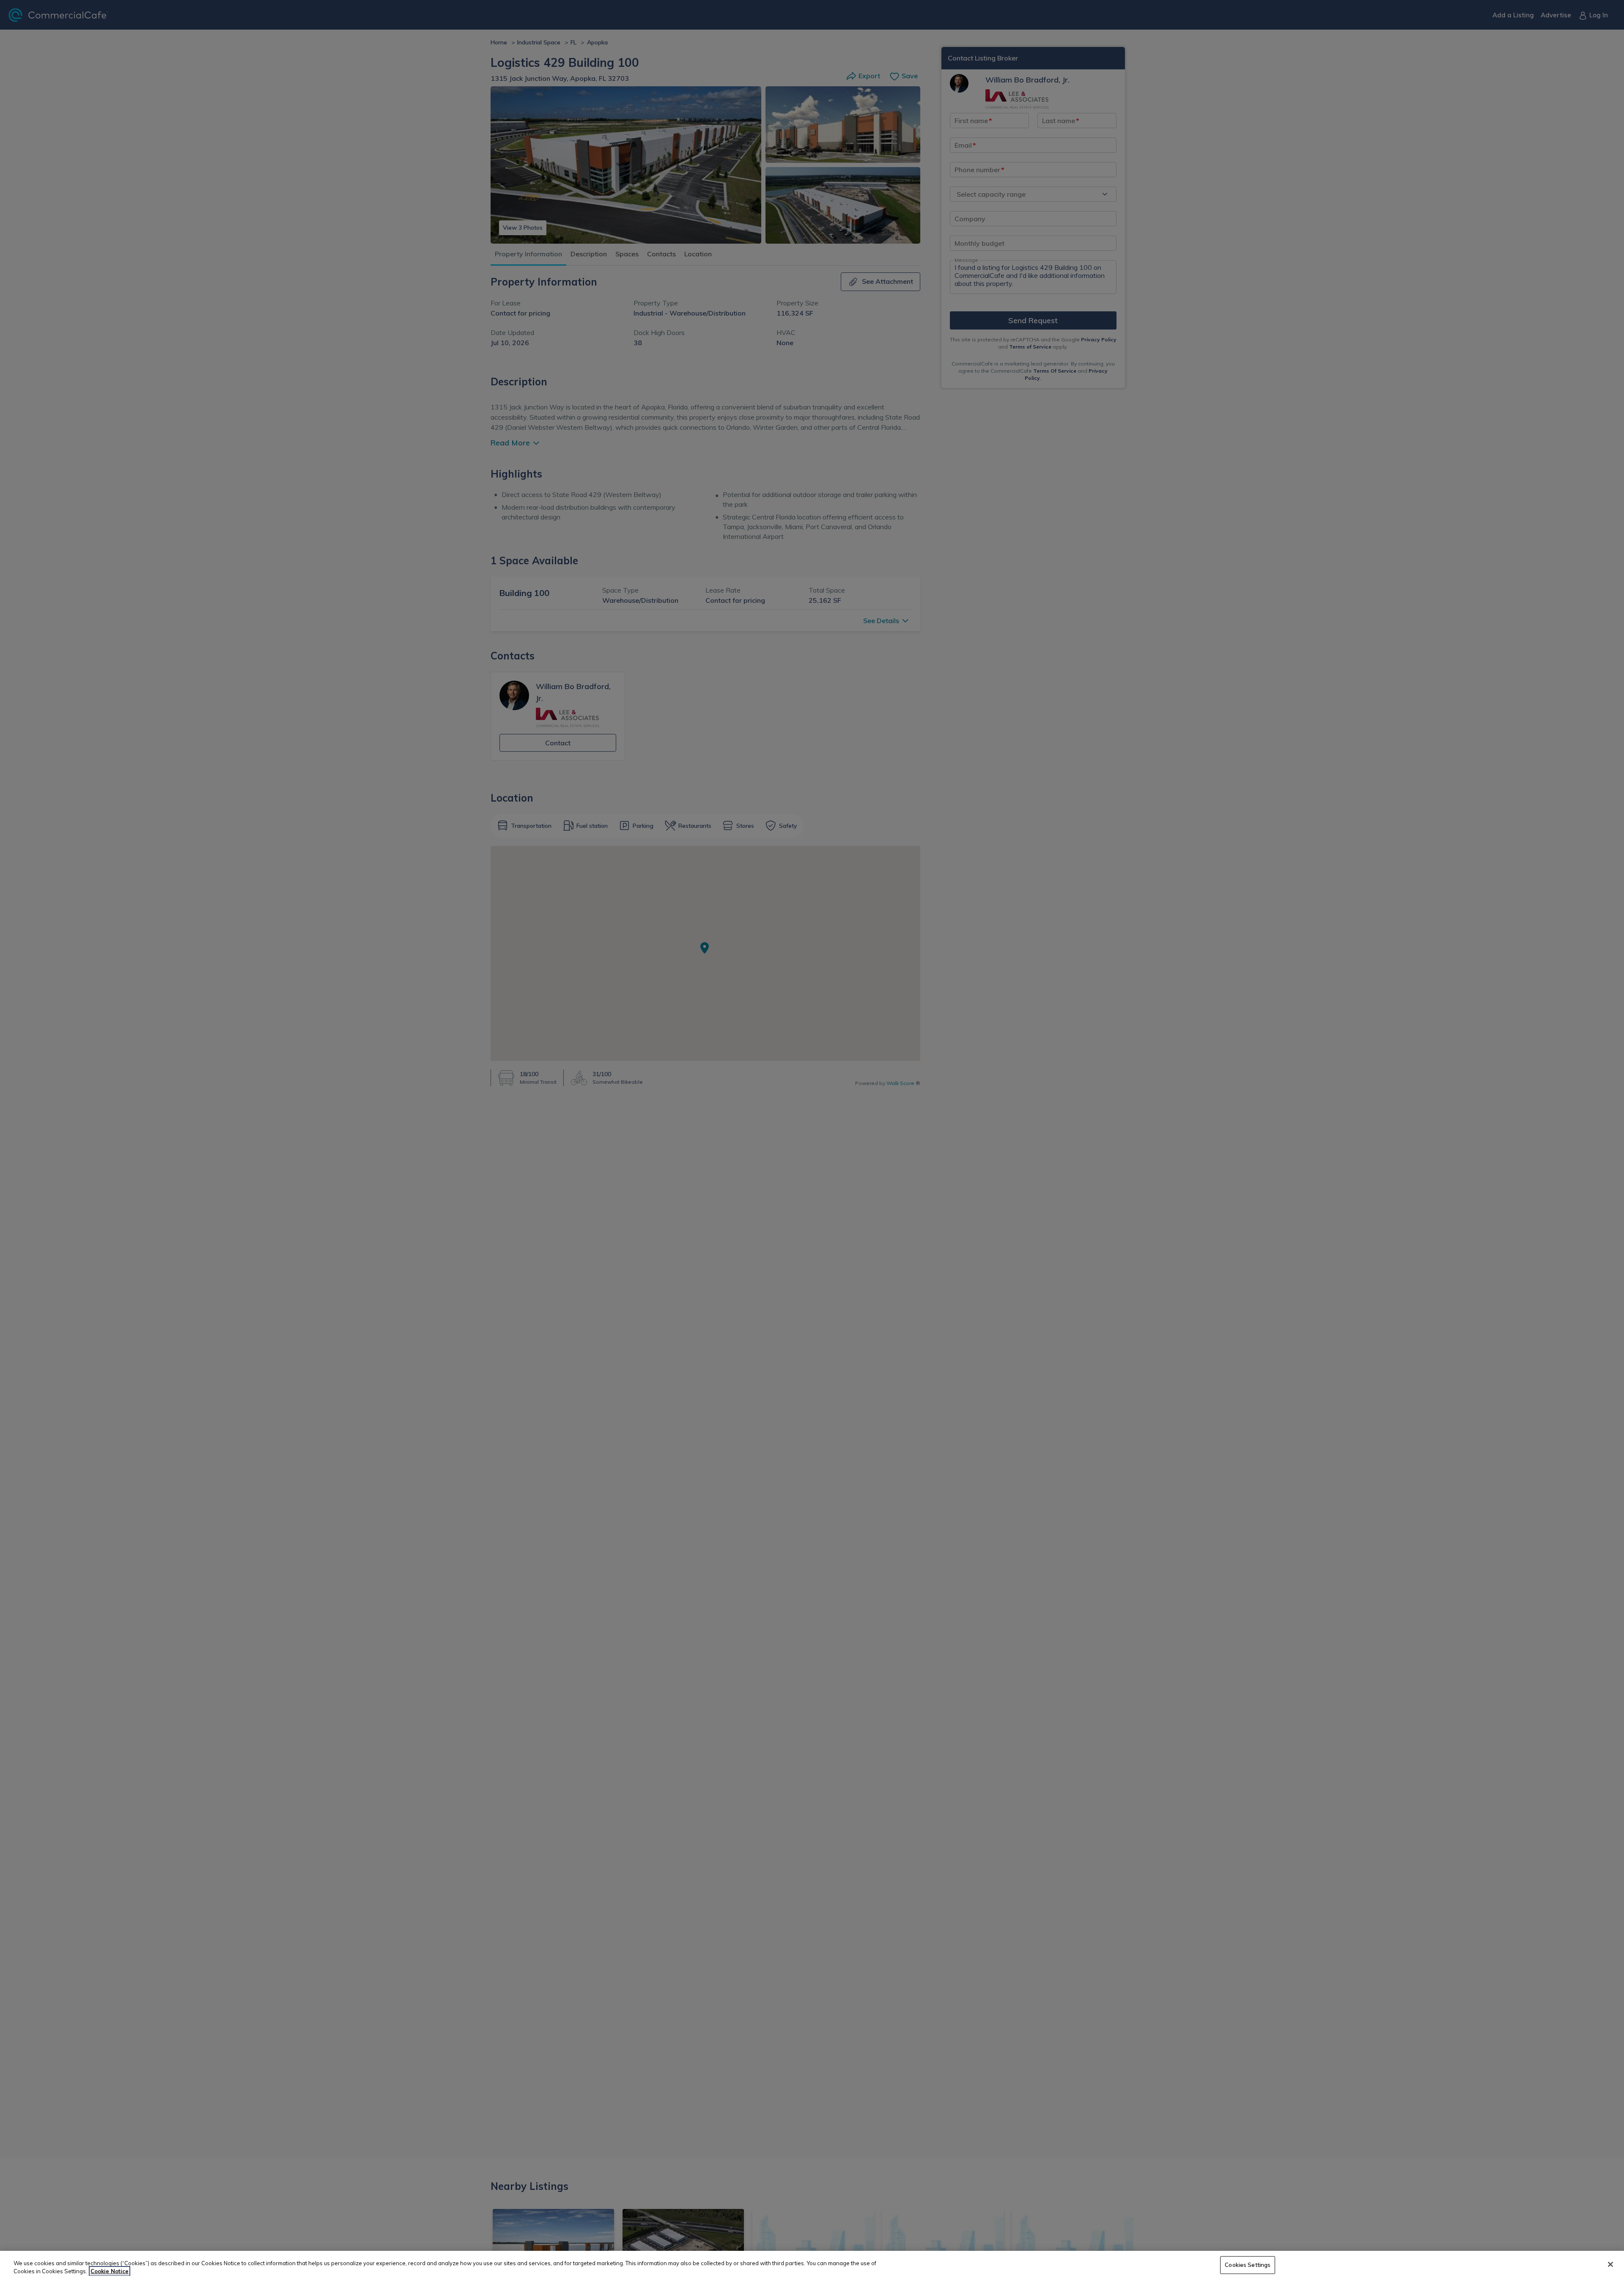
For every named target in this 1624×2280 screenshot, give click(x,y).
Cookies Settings (1248, 2265)
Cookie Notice (110, 2271)
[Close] (1610, 2264)
